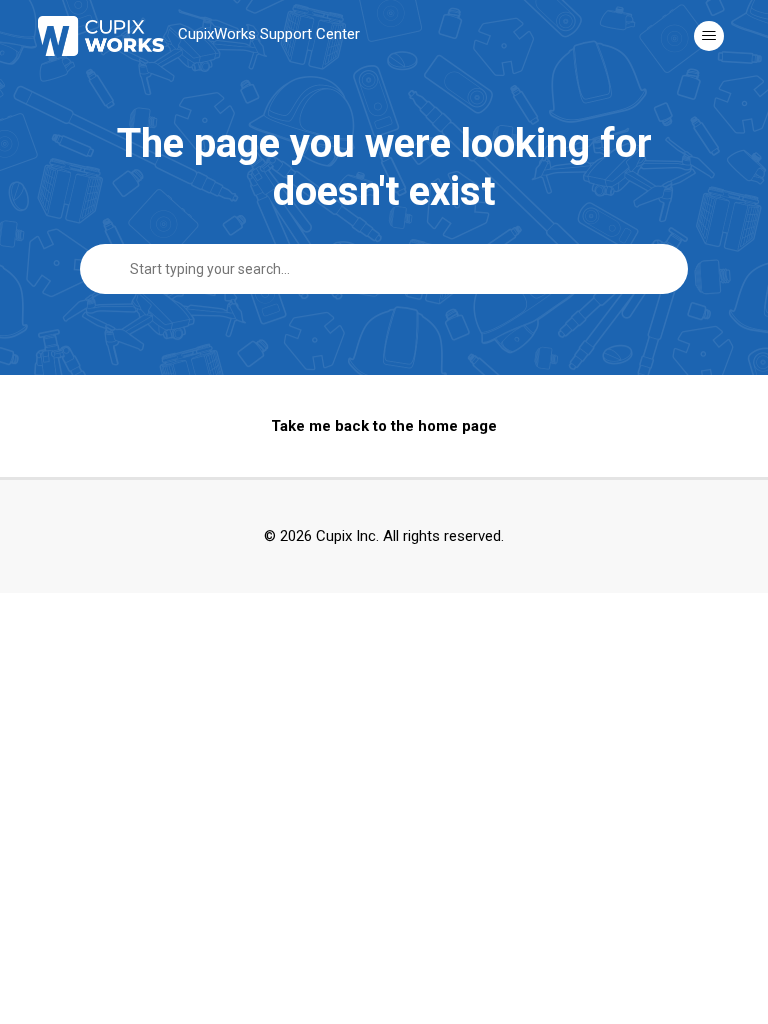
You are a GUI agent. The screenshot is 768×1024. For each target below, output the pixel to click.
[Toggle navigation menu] (709, 36)
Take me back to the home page (384, 426)
